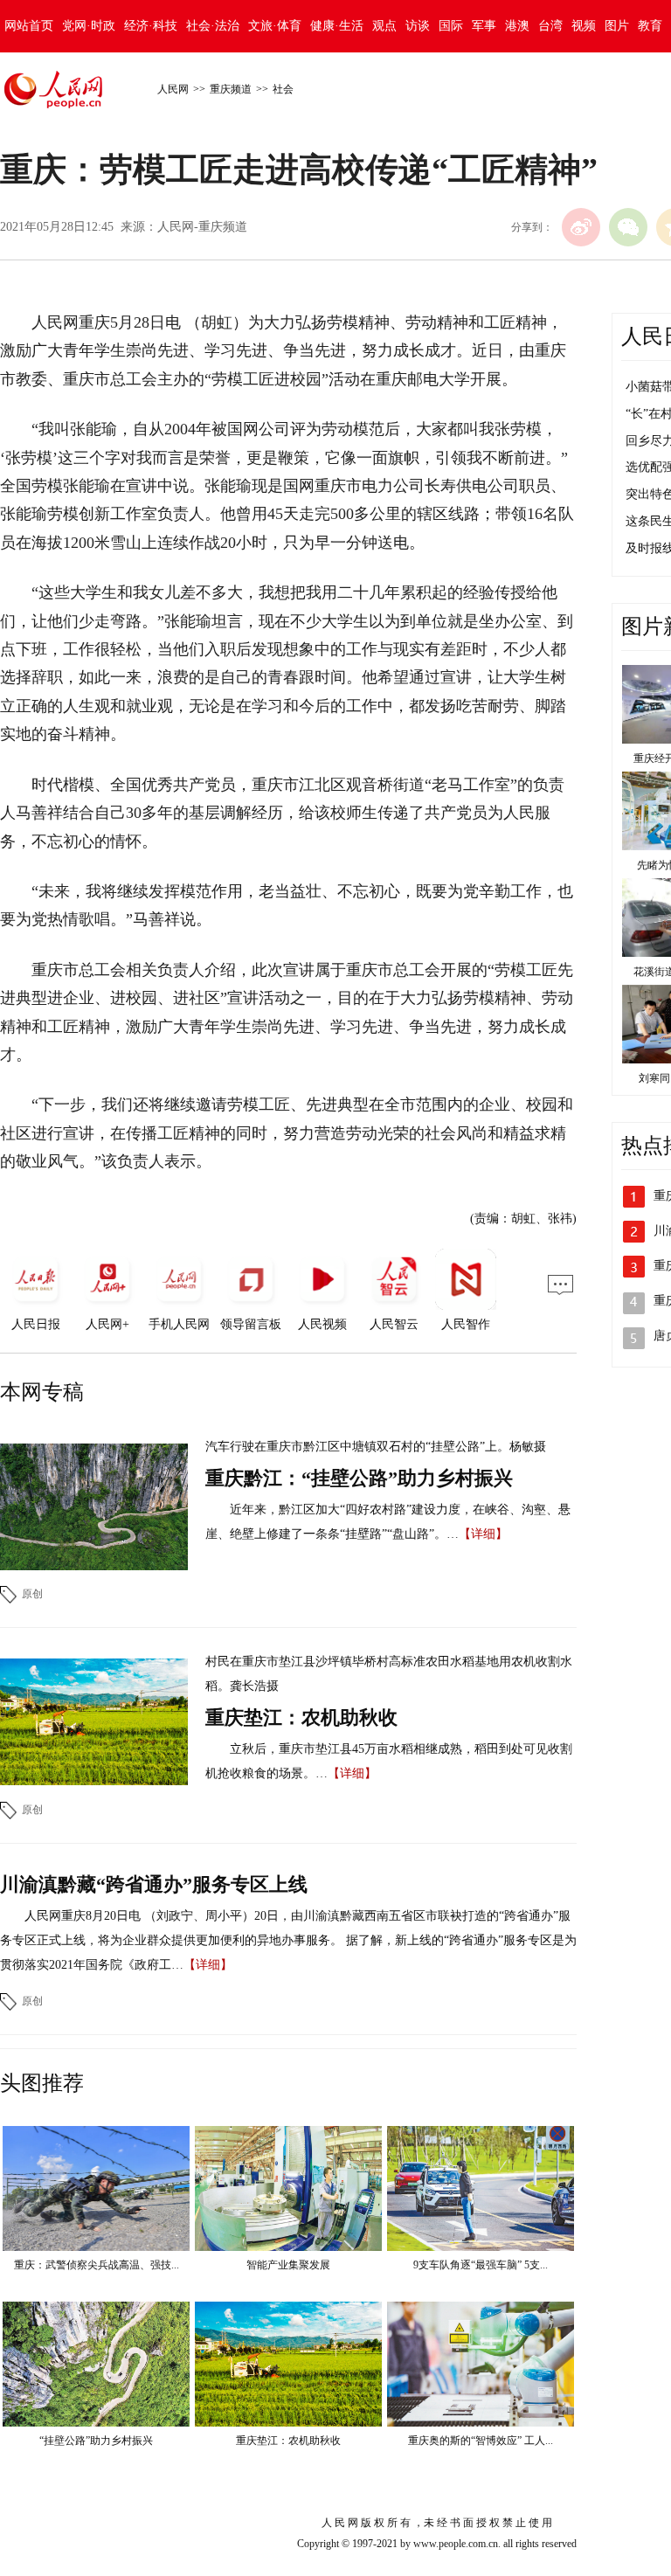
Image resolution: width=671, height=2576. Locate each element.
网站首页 (29, 26)
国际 (451, 26)
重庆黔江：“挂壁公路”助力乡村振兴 (359, 1478)
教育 (650, 26)
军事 (484, 26)
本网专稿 (42, 1392)
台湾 (550, 26)
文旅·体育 (275, 26)
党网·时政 (89, 26)
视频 (584, 26)
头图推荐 (42, 2083)
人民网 (173, 89)
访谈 (418, 26)
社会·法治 (213, 26)
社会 (283, 89)
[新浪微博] (581, 227)
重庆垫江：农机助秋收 (301, 1717)
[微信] (628, 227)
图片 (617, 26)
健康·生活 (337, 26)
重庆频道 (231, 89)
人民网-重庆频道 (202, 227)
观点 (384, 26)
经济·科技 (151, 26)
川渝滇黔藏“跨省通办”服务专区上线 (154, 1884)
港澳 (517, 26)
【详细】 (483, 1534)
